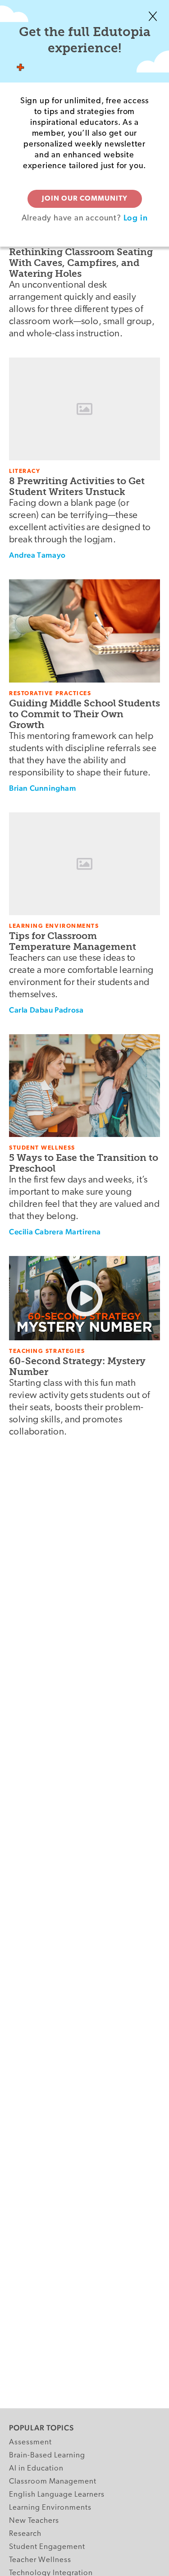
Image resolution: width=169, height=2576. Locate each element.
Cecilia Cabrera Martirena (55, 1232)
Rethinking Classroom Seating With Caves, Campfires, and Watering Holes (81, 263)
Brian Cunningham (43, 788)
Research (25, 2534)
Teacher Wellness (40, 2560)
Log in (136, 218)
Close (153, 16)
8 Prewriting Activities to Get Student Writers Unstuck (77, 486)
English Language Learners (57, 2495)
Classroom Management (53, 2482)
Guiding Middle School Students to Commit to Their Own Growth (84, 714)
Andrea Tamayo (37, 555)
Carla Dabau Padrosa (46, 1010)
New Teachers (34, 2521)
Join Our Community (85, 199)
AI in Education (36, 2468)
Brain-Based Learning (47, 2455)
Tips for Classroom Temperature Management (73, 941)
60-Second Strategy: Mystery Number (77, 1366)
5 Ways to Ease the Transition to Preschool (84, 1163)
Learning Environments (50, 2508)
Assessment (30, 2442)
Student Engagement (47, 2547)
